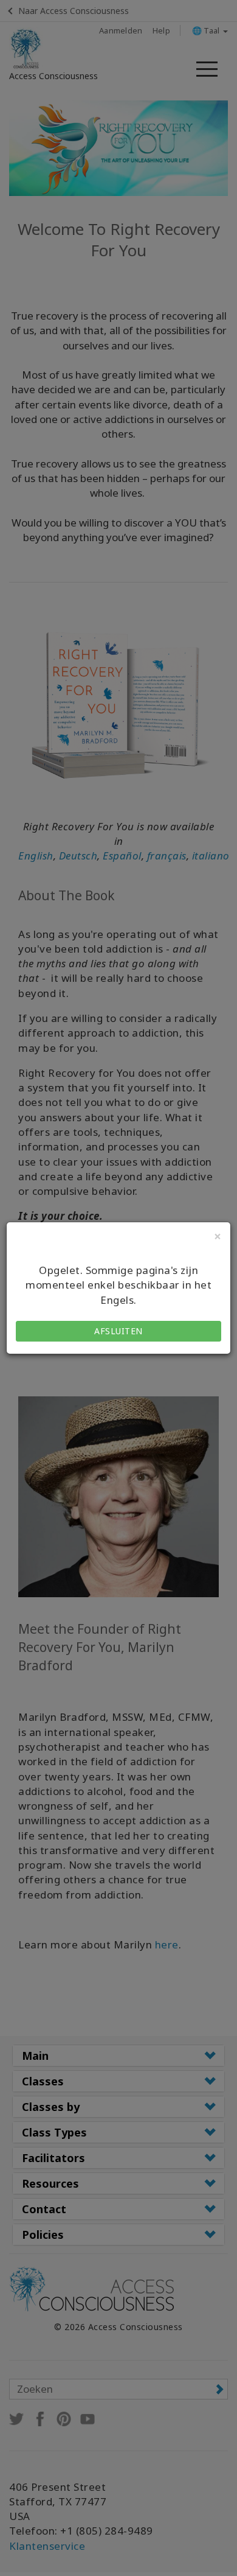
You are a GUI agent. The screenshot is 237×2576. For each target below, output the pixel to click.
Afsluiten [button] (118, 1331)
